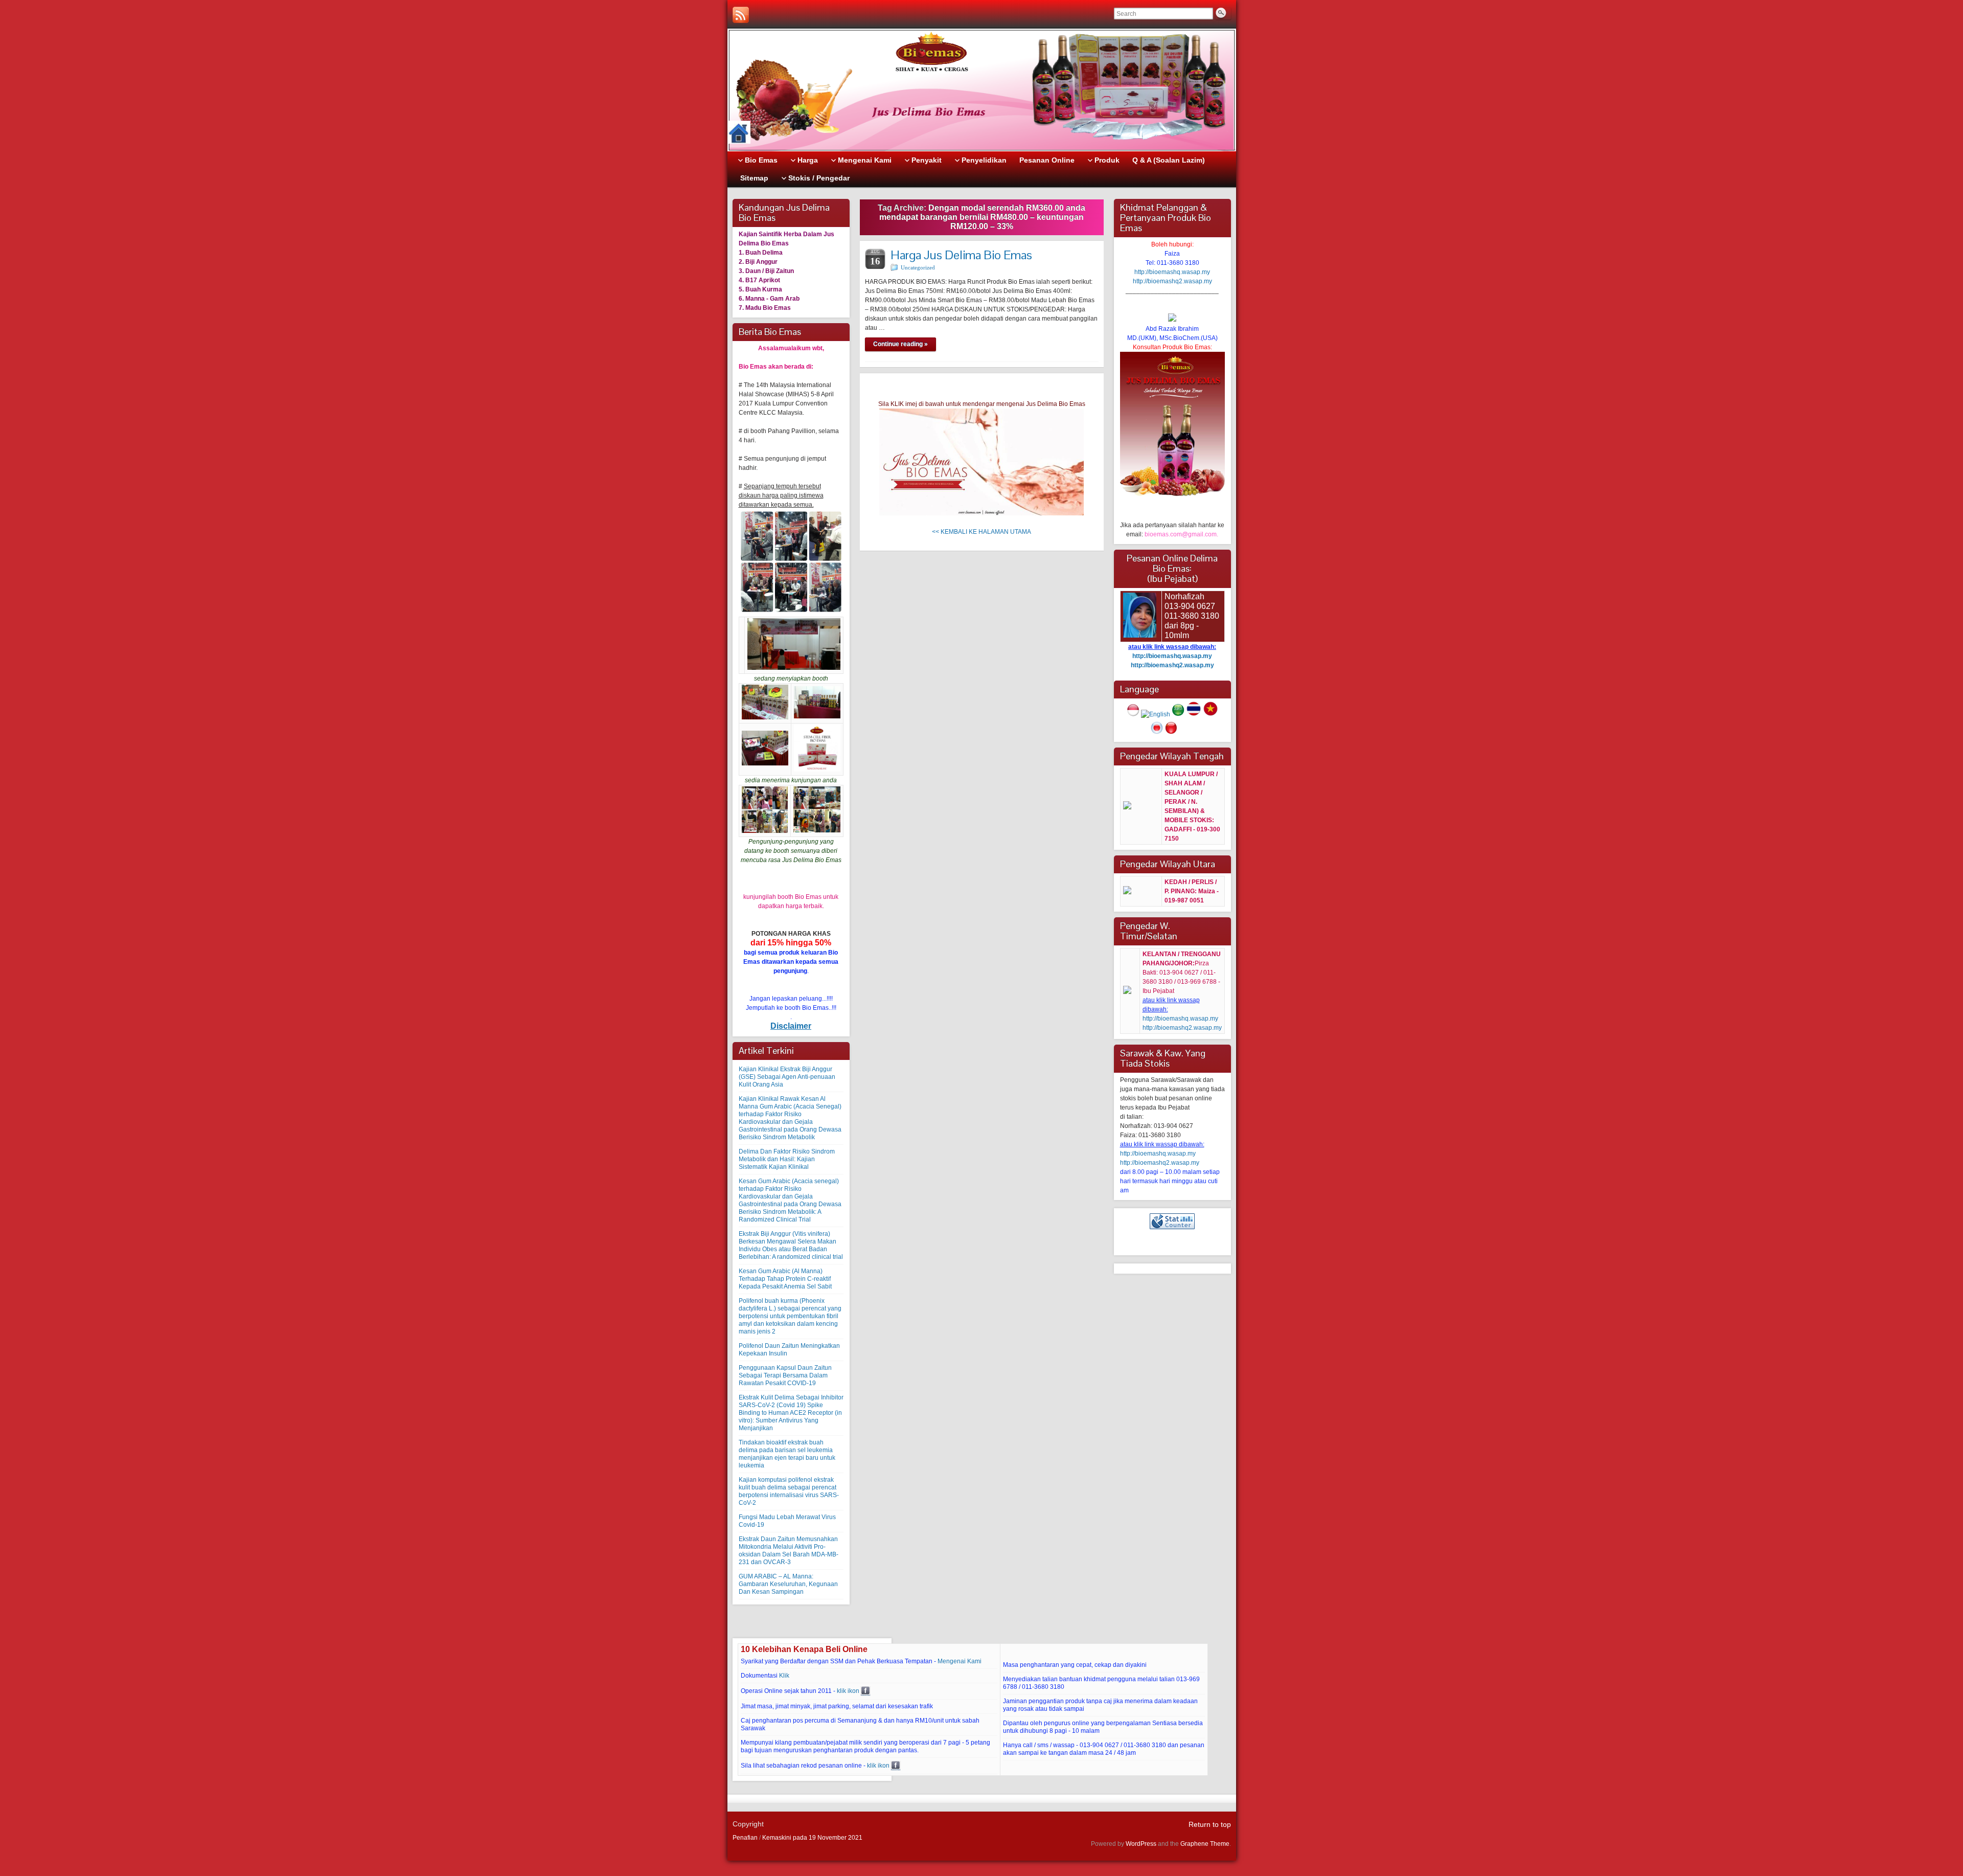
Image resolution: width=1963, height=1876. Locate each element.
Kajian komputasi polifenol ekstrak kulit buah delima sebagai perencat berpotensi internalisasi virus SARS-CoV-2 (789, 1491)
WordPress (1141, 1844)
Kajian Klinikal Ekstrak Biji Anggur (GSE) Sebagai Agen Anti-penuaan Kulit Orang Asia (787, 1077)
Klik (784, 1676)
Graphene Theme (1205, 1844)
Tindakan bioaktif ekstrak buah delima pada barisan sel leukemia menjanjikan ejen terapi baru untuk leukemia (787, 1454)
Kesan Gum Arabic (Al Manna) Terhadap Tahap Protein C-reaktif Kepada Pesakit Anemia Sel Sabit (785, 1279)
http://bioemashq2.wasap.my (1172, 281)
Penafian (745, 1838)
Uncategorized (918, 267)
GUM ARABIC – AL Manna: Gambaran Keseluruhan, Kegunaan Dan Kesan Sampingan (788, 1584)
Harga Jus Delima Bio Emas (961, 255)
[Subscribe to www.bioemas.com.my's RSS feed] (741, 15)
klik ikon (848, 1691)
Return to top (1210, 1824)
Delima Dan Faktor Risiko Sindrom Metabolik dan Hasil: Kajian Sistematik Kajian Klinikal (787, 1159)
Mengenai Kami (960, 1661)
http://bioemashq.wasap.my (1172, 272)
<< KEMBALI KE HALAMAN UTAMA (981, 532)
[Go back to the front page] (982, 90)
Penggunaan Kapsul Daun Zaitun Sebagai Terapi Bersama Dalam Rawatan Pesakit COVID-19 (785, 1375)
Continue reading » (900, 344)
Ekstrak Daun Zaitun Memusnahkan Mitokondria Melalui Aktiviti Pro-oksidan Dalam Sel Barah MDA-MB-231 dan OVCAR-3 (789, 1551)
